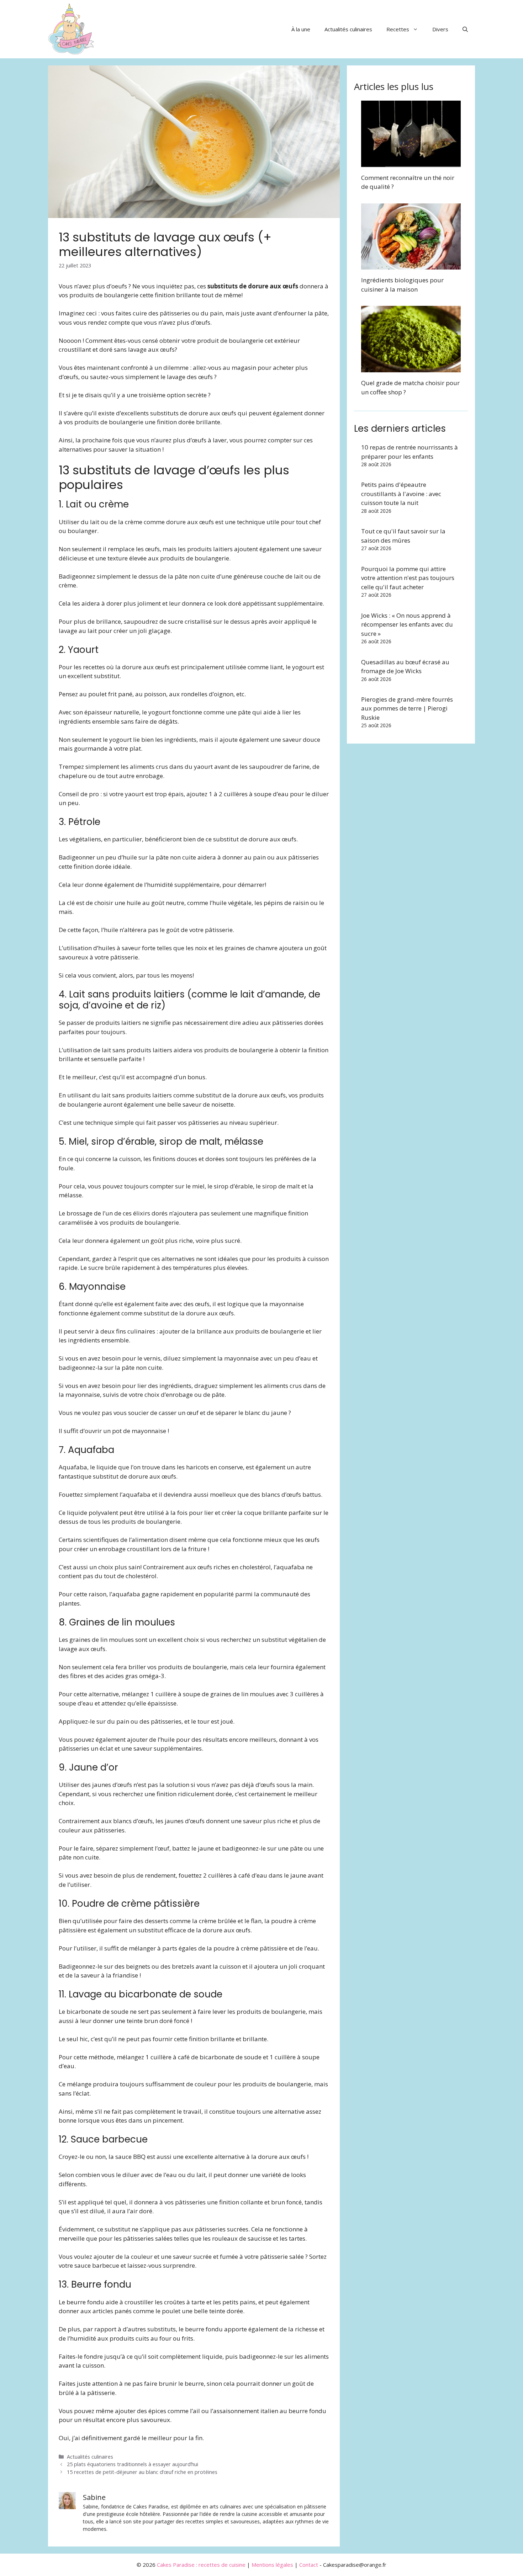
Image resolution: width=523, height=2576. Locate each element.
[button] (465, 29)
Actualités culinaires (348, 29)
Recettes (398, 29)
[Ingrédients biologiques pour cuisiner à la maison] (411, 265)
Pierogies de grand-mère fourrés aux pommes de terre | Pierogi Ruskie (407, 708)
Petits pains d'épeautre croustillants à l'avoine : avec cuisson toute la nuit (401, 494)
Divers (440, 29)
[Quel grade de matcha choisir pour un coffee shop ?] (411, 368)
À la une (301, 29)
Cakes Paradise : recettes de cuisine (201, 2565)
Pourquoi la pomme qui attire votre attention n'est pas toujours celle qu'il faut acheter (408, 578)
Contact (309, 2565)
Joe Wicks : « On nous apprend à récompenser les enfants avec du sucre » (407, 624)
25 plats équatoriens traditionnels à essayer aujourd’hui (133, 2464)
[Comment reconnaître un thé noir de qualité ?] (411, 162)
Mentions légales (272, 2565)
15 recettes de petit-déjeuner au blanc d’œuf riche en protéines (142, 2472)
